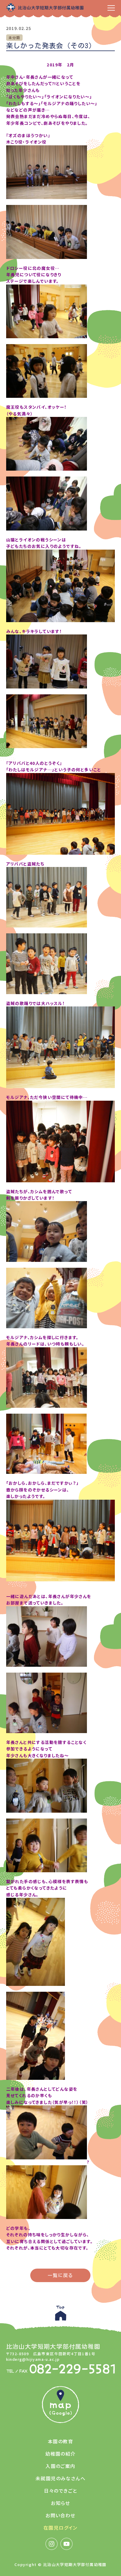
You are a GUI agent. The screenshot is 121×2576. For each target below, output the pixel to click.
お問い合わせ (60, 2515)
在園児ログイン (60, 2528)
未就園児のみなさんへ (60, 2478)
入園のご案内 (60, 2466)
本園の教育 (60, 2441)
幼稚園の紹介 (60, 2454)
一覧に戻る (60, 2275)
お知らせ (60, 2503)
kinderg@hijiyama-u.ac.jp (33, 2359)
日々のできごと (61, 2491)
